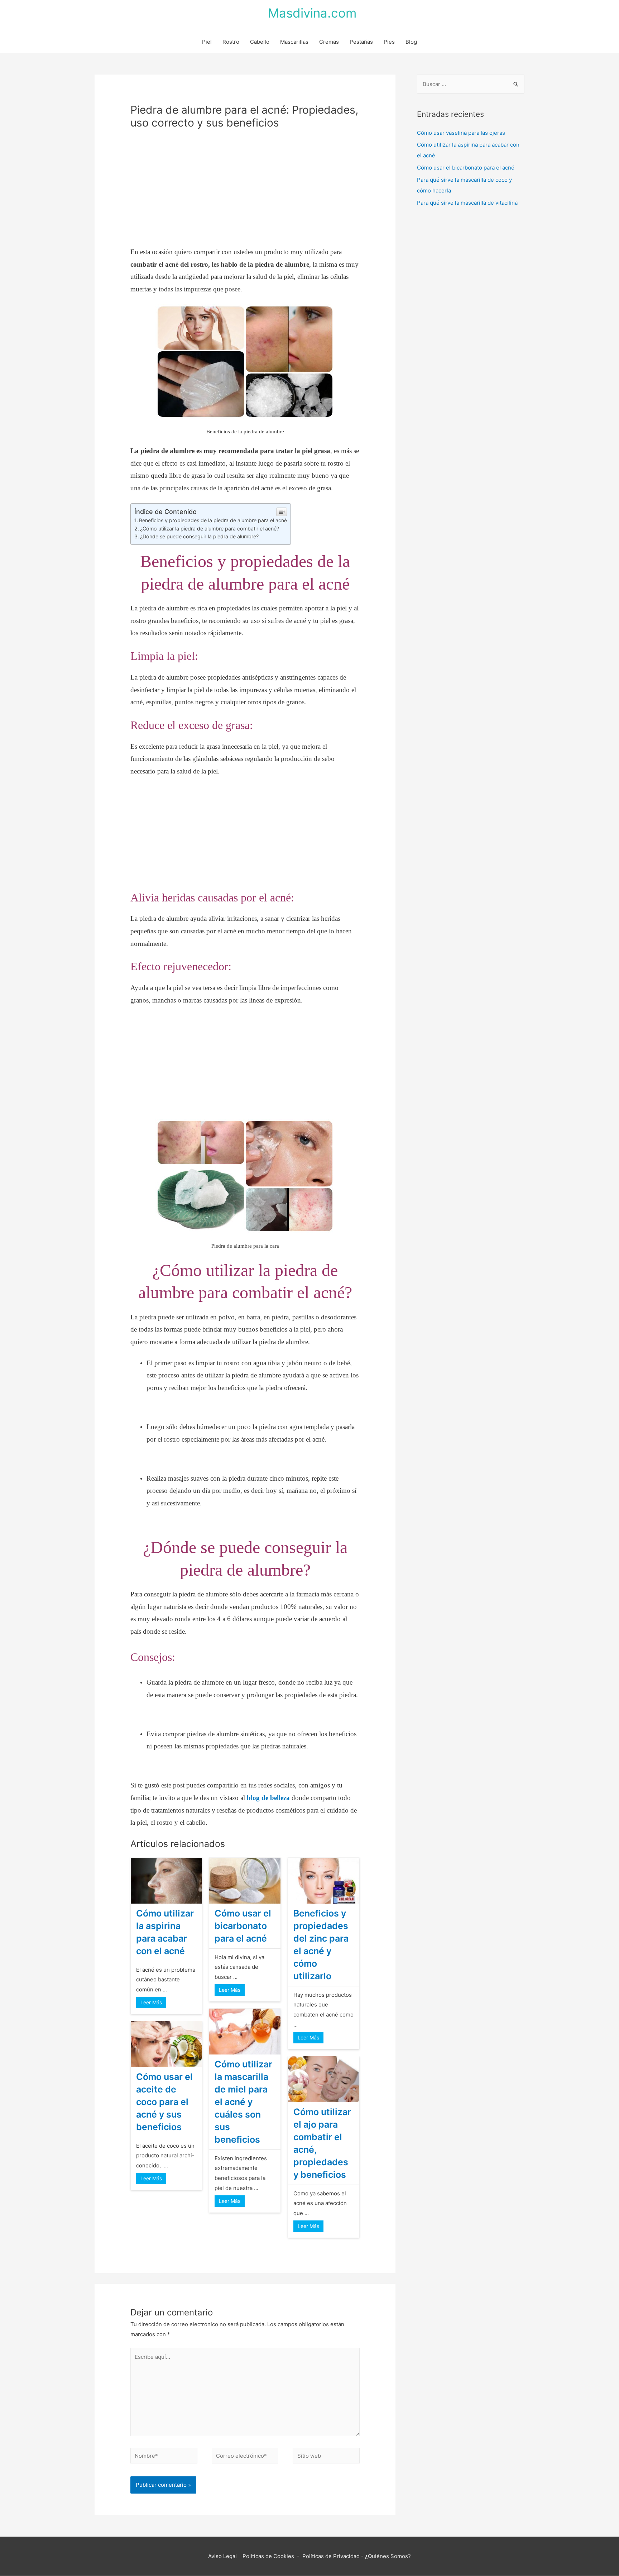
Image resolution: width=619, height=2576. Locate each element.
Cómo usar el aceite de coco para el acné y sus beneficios (164, 2102)
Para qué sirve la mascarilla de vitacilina (467, 203)
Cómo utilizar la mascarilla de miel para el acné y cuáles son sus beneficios (243, 2102)
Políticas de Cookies (268, 2556)
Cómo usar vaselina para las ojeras (461, 133)
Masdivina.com (312, 13)
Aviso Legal (224, 2556)
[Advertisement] (245, 193)
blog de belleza (268, 1798)
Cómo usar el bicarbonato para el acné (243, 1926)
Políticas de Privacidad (331, 2556)
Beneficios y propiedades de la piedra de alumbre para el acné (213, 520)
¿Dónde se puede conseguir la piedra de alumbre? (199, 536)
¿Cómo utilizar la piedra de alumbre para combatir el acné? (210, 528)
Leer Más (151, 2002)
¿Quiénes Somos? (388, 2556)
